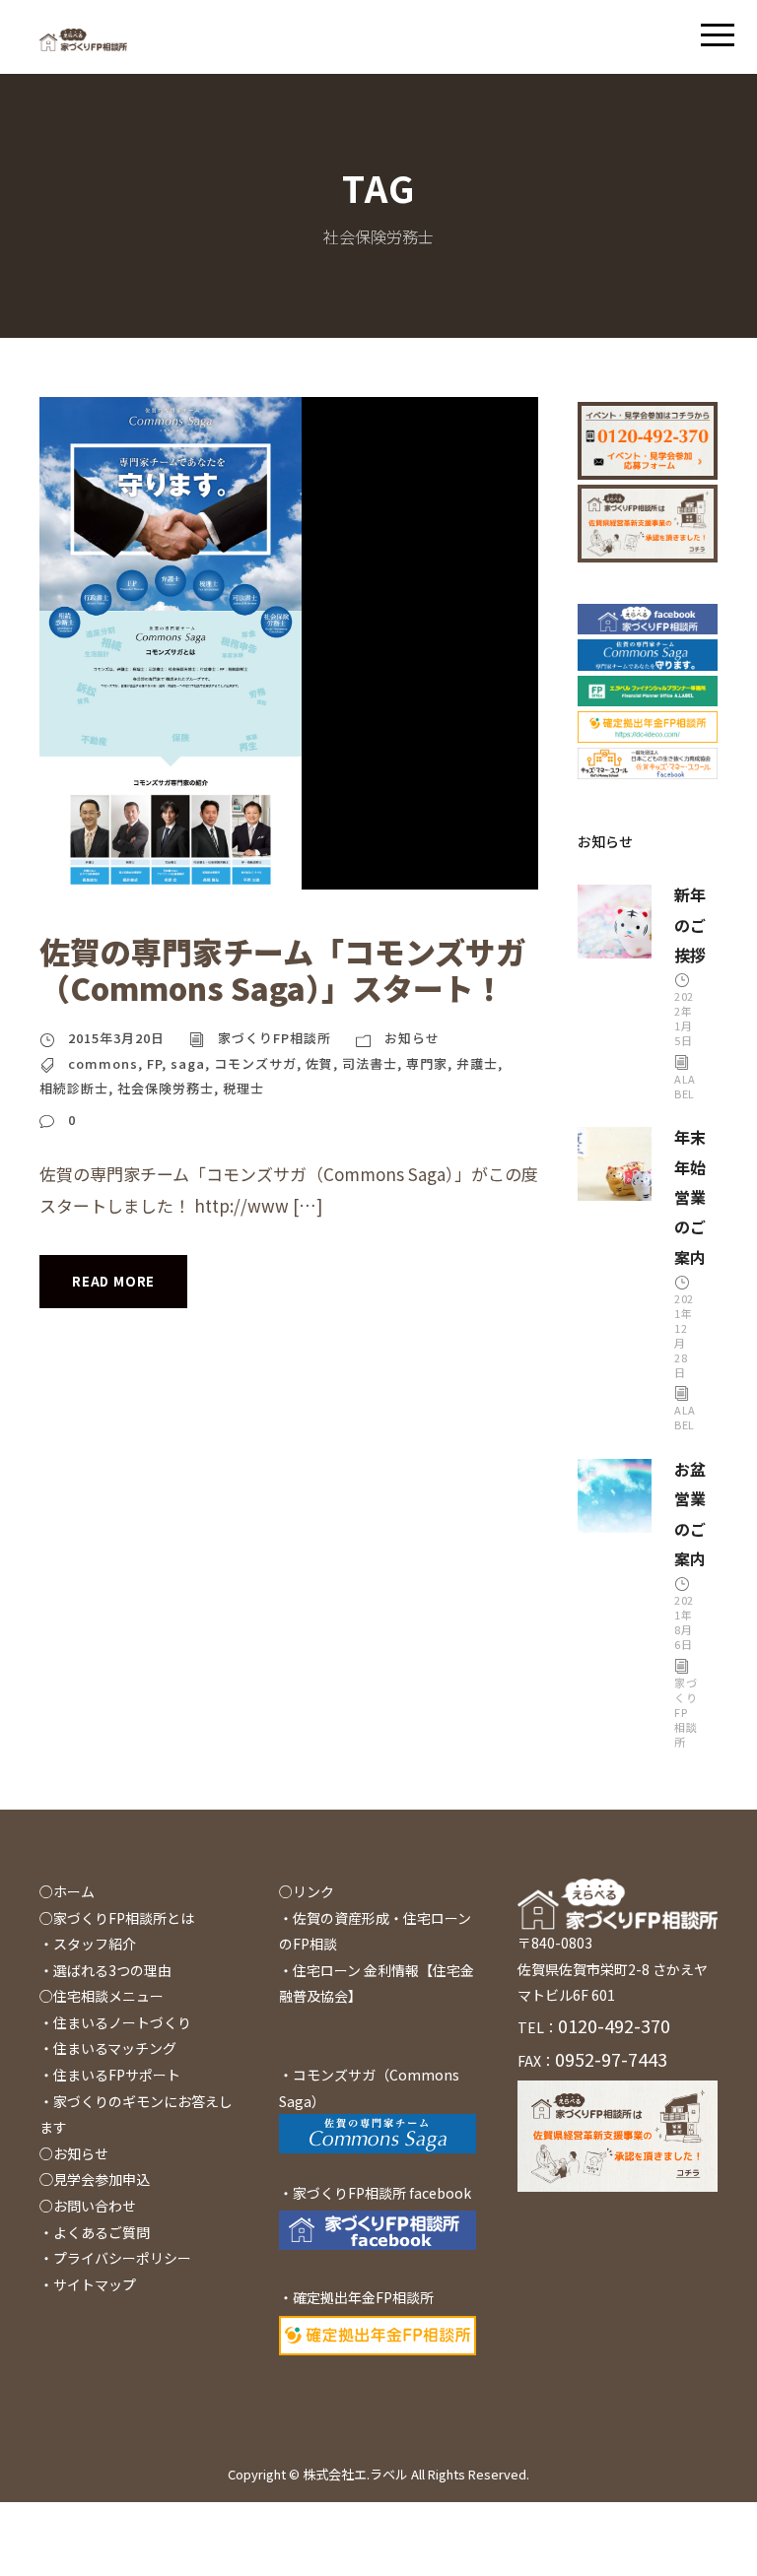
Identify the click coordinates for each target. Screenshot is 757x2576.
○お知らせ (74, 2153)
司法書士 (370, 1063)
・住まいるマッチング (108, 2048)
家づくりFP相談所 (275, 1038)
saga (188, 1063)
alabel (685, 1086)
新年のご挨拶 (690, 925)
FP (154, 1063)
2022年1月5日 (684, 1018)
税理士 (243, 1088)
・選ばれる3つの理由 (105, 1970)
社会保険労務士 (166, 1088)
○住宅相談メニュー (102, 1996)
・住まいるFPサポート (110, 2075)
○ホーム (67, 1891)
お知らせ (412, 1038)
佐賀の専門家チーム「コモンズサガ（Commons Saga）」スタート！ (283, 969)
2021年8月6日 (684, 1622)
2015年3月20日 (116, 1038)
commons (103, 1063)
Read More (113, 1281)
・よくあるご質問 (95, 2232)
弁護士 (477, 1063)
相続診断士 (74, 1088)
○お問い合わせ (88, 2206)
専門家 (427, 1063)
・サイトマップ (88, 2284)
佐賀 (319, 1063)
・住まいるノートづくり (115, 2022)
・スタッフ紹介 (88, 1944)
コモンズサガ (255, 1063)
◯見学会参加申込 (95, 2179)
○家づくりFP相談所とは (117, 1918)
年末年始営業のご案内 (690, 1197)
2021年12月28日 (684, 1335)
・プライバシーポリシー (115, 2258)
